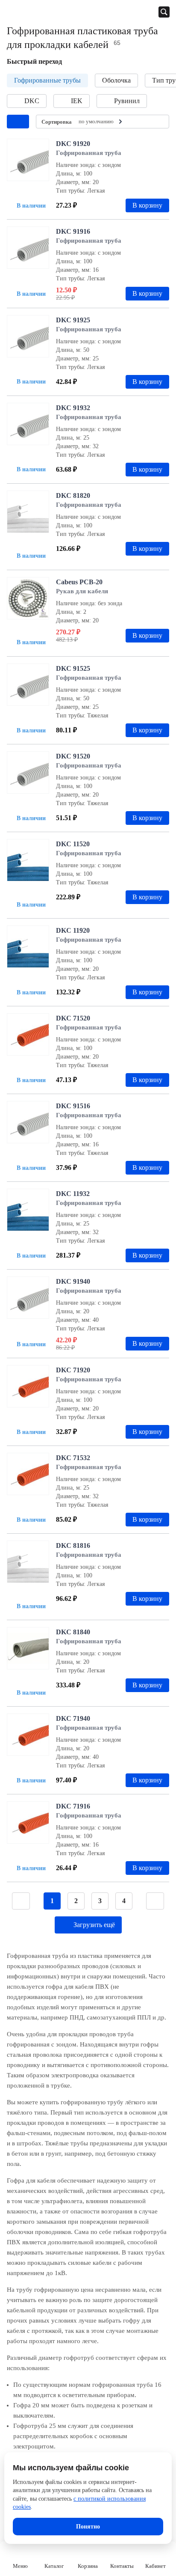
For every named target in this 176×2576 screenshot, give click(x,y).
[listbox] (101, 122)
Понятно (88, 2527)
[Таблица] (145, 122)
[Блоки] (158, 122)
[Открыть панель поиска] (164, 12)
